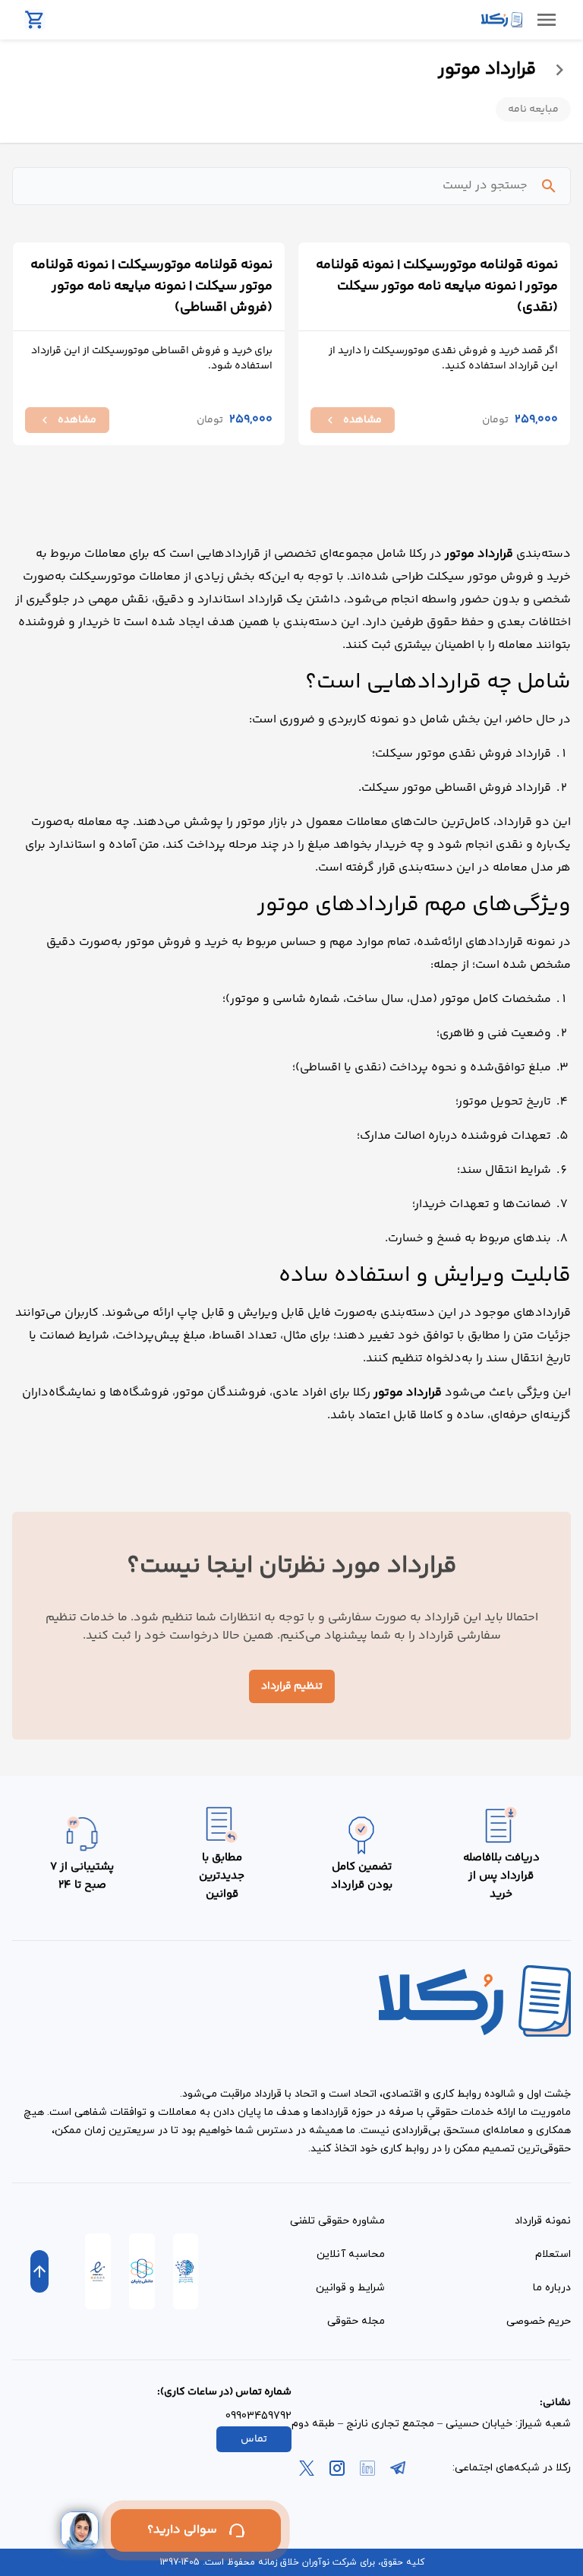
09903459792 (258, 2416)
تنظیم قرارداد (292, 1686)
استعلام (553, 2254)
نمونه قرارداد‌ (543, 2221)
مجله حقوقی (356, 2321)
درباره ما (552, 2288)
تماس (254, 2439)
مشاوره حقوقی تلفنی (337, 2221)
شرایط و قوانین (350, 2288)
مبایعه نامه (533, 109)
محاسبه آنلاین (351, 2254)
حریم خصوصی (539, 2321)
